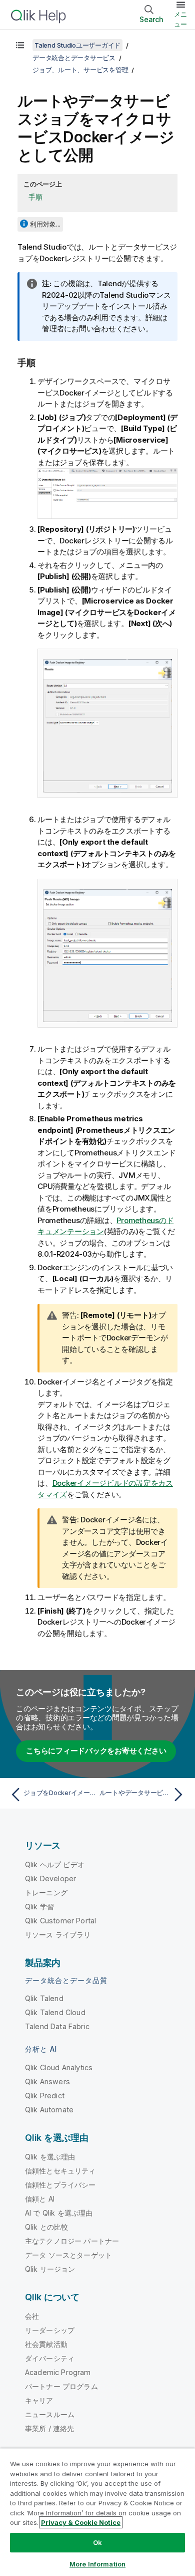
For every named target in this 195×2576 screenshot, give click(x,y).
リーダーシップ (50, 2330)
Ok (97, 2542)
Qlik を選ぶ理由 (50, 2157)
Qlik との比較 (46, 2227)
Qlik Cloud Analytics (59, 2067)
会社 (32, 2316)
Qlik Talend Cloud (55, 2012)
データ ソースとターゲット (68, 2255)
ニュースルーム (50, 2414)
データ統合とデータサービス (74, 58)
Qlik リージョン (50, 2269)
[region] (97, 2512)
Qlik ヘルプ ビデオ (55, 1864)
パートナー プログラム (61, 2386)
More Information (97, 2564)
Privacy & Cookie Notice (81, 2522)
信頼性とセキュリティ (60, 2171)
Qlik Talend (44, 1998)
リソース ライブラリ (58, 1935)
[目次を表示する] (20, 45)
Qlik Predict (45, 2096)
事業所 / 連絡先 (49, 2428)
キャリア (39, 2400)
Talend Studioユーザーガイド (77, 45)
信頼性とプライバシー (60, 2185)
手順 (35, 197)
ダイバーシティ (50, 2358)
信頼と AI (40, 2199)
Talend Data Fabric (57, 2026)
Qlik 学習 (39, 1907)
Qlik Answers (47, 2082)
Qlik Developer (50, 1878)
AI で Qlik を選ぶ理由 (59, 2213)
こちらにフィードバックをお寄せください (96, 1751)
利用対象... (45, 224)
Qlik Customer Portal (60, 1921)
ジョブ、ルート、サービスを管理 (80, 70)
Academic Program (58, 2372)
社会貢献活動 (46, 2344)
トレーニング (46, 1893)
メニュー (180, 19)
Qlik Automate (49, 2110)
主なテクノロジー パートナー (72, 2241)
